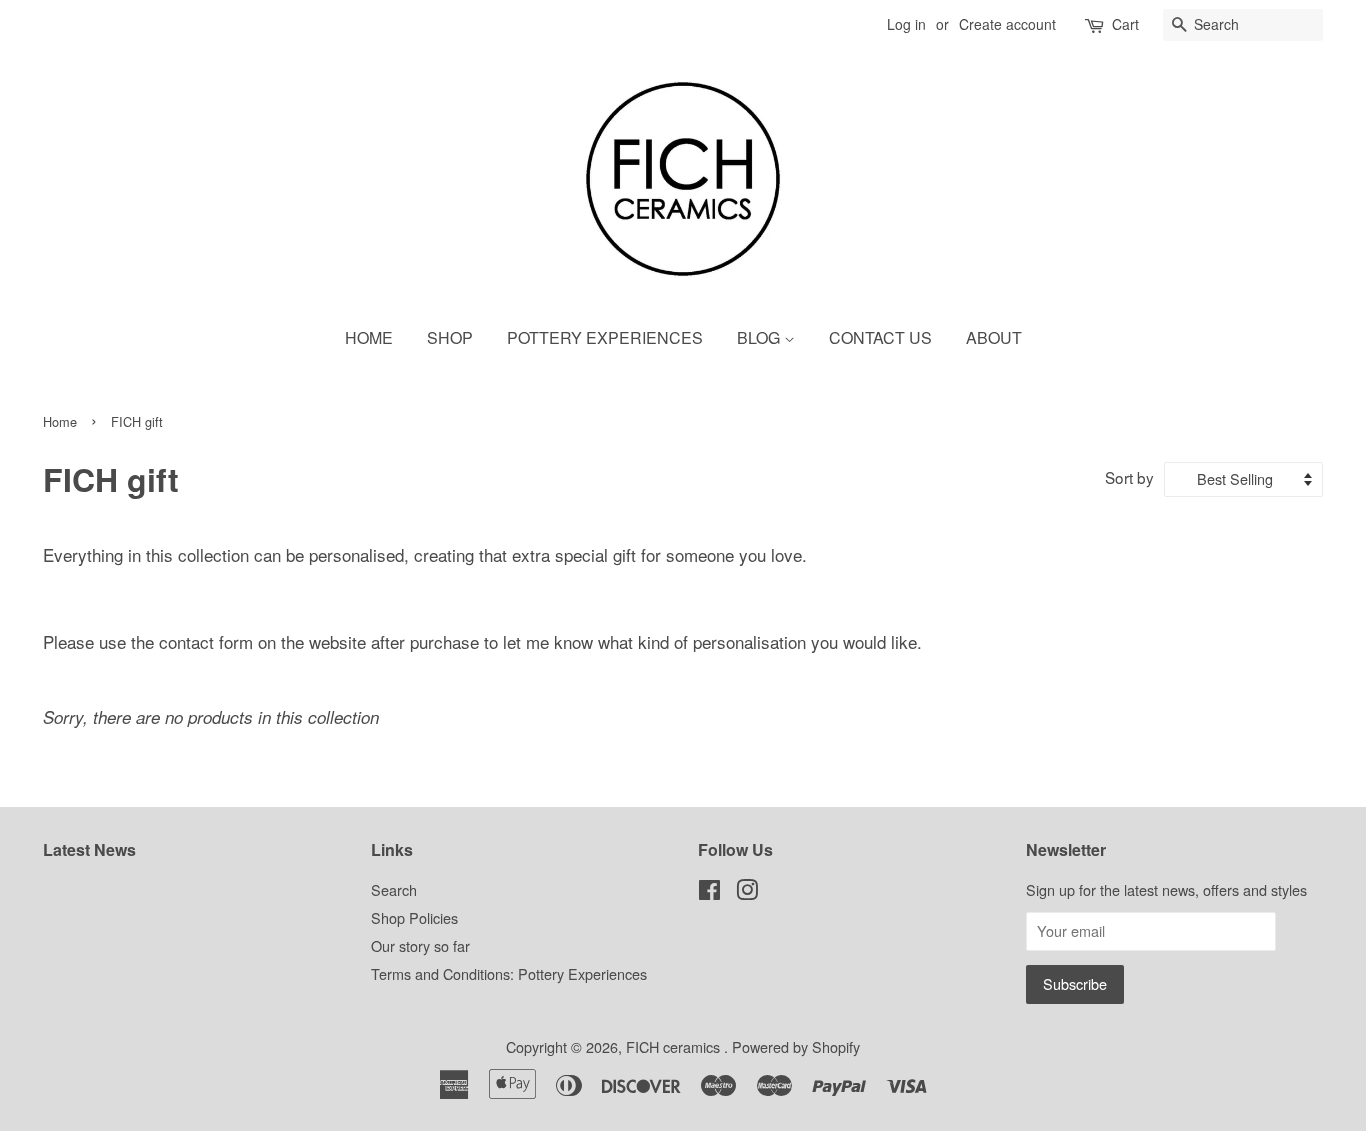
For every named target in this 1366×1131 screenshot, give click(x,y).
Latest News (89, 849)
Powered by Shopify (796, 1046)
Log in (906, 24)
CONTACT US (880, 337)
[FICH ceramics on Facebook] (709, 892)
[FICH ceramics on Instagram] (747, 892)
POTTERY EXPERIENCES (605, 337)
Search (394, 889)
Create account (1007, 24)
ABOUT (994, 337)
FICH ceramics (675, 1046)
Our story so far (420, 945)
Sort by (1129, 477)
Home (60, 421)
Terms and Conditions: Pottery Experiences (509, 973)
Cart (1125, 24)
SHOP (450, 337)
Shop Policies (414, 917)
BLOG (760, 337)
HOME (369, 337)
